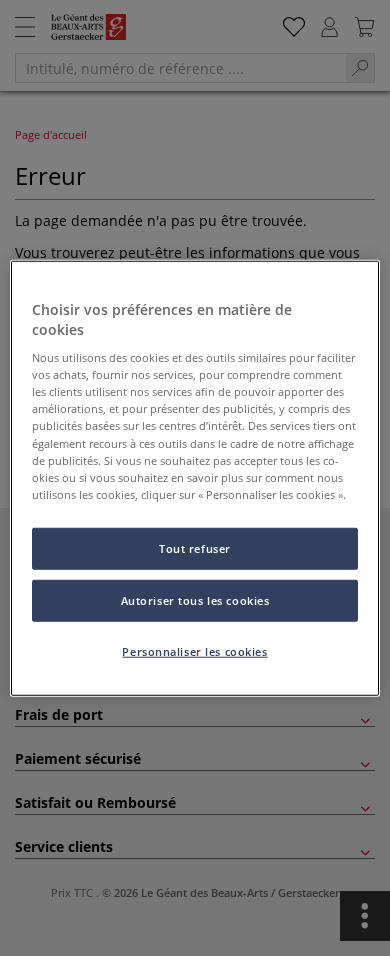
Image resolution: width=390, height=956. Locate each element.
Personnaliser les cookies (194, 650)
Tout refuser (195, 547)
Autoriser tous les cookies (195, 599)
